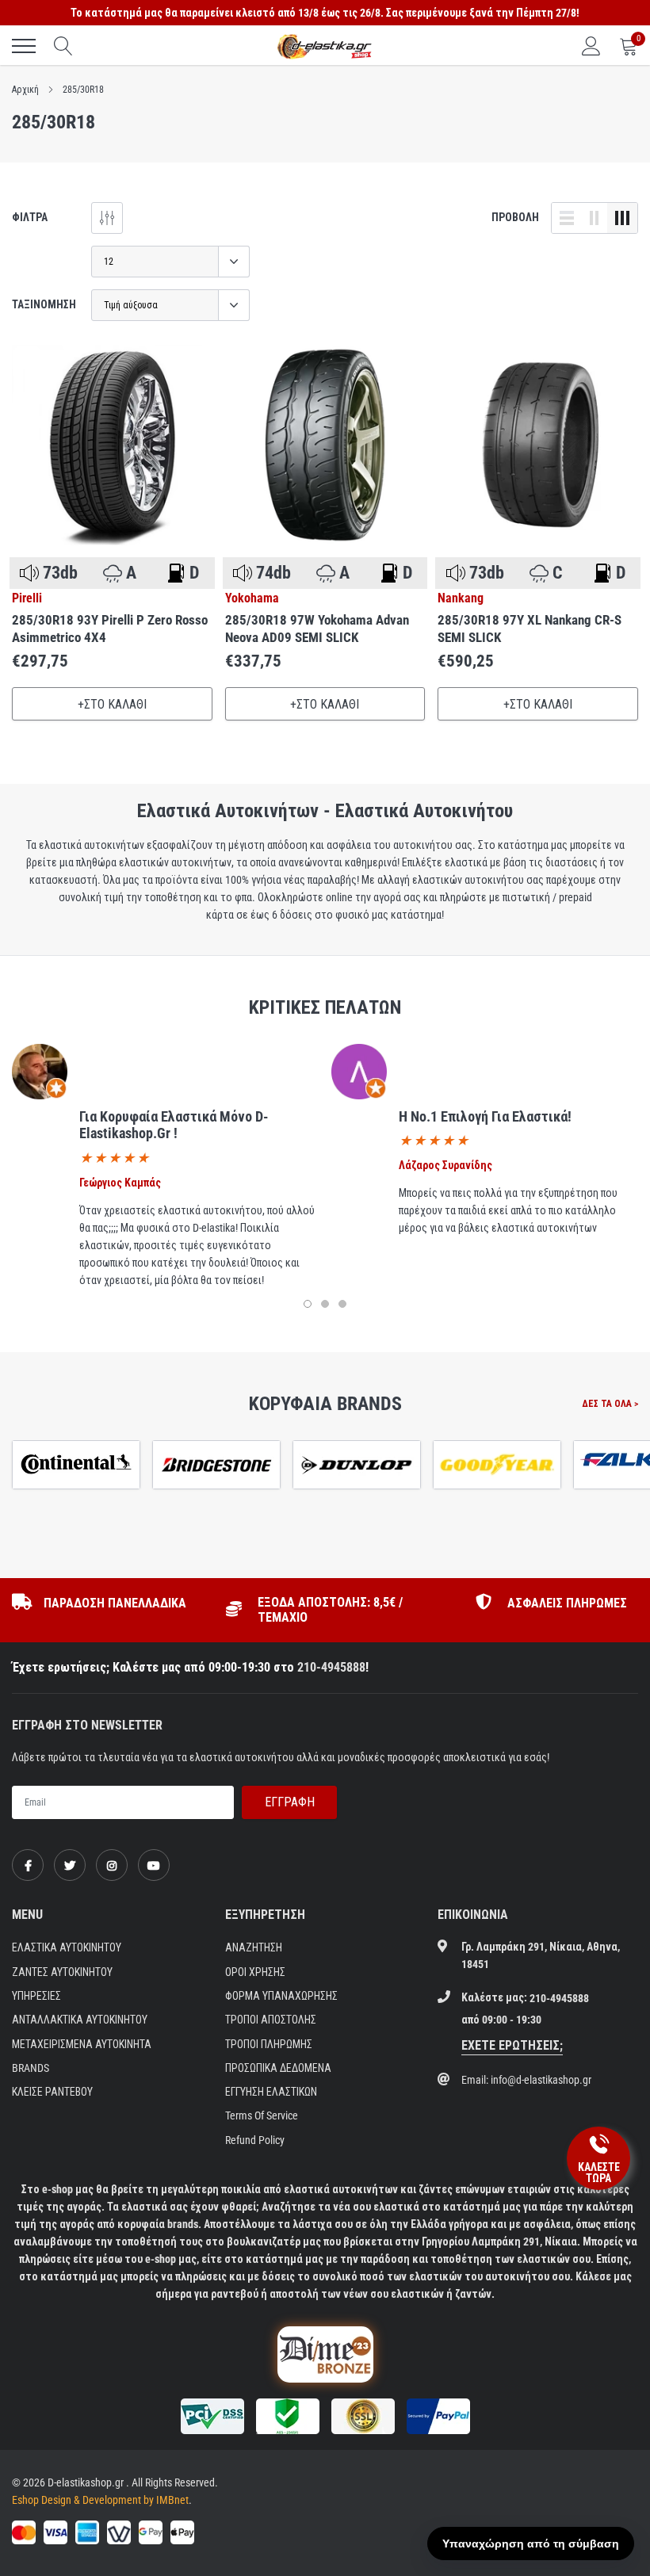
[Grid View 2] (595, 218)
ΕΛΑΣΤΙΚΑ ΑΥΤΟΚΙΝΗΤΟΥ (67, 1947)
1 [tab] (308, 1304)
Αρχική (25, 90)
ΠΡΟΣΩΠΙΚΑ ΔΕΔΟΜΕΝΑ (278, 2068)
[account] (591, 46)
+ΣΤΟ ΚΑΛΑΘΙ (112, 704)
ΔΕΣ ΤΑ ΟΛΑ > (610, 1404)
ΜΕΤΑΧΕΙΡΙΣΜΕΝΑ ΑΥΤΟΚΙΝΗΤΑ (82, 2044)
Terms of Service (262, 2115)
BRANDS (31, 2068)
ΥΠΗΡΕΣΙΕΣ (36, 1996)
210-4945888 (331, 1667)
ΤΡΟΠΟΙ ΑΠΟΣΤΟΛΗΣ (271, 2020)
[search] (63, 46)
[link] (112, 445)
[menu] (24, 46)
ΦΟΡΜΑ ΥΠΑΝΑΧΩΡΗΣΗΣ (281, 1996)
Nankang (461, 598)
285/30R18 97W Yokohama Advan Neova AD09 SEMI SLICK (317, 629)
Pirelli (27, 598)
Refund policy (255, 2140)
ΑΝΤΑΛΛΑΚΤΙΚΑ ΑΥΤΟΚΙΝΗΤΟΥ (80, 2020)
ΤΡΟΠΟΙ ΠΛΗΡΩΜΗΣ (269, 2044)
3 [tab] (342, 1304)
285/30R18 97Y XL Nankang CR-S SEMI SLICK (530, 629)
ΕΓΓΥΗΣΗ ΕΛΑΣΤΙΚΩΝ (271, 2092)
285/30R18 (83, 90)
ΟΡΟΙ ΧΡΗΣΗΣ (255, 1972)
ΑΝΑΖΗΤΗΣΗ (254, 1947)
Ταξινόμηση (44, 304)
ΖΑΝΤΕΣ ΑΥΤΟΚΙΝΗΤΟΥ (62, 1972)
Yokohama (252, 598)
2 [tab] (325, 1304)
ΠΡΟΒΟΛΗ (515, 217)
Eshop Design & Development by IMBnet (100, 2500)
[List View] (567, 218)
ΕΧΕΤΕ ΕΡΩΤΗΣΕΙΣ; (512, 2045)
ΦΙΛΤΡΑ (30, 217)
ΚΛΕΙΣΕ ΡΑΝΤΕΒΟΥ (52, 2092)
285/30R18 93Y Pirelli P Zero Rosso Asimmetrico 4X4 (110, 629)
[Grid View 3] (622, 218)
